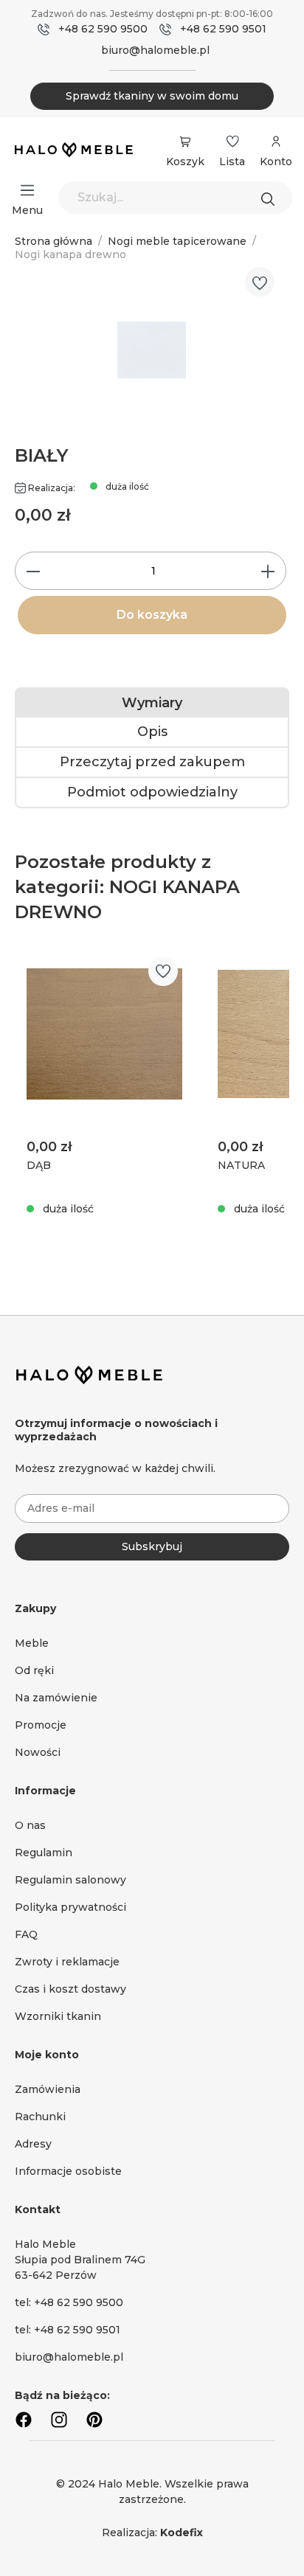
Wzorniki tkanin (58, 2016)
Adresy (33, 2144)
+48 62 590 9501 (223, 29)
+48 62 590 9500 (103, 29)
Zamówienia (48, 2089)
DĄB (39, 1165)
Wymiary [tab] (152, 703)
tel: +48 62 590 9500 (69, 2302)
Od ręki (34, 1670)
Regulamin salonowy (70, 1880)
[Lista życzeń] (232, 142)
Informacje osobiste (68, 2171)
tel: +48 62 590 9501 (68, 2330)
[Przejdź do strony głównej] (74, 151)
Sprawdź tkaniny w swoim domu (152, 96)
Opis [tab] (152, 732)
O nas (30, 1825)
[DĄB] (104, 1034)
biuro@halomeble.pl (155, 50)
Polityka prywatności (70, 1907)
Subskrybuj (152, 1546)
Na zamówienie (56, 1698)
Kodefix (182, 2532)
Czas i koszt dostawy (70, 1989)
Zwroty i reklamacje (67, 1962)
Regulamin (44, 1853)
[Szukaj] (272, 198)
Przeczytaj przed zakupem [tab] (152, 762)
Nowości (38, 1752)
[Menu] (27, 190)
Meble (32, 1643)
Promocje (41, 1725)
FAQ (26, 1934)
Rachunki (40, 2117)
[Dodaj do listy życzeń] (260, 283)
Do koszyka (152, 615)
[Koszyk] (185, 142)
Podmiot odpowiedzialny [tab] (152, 792)
